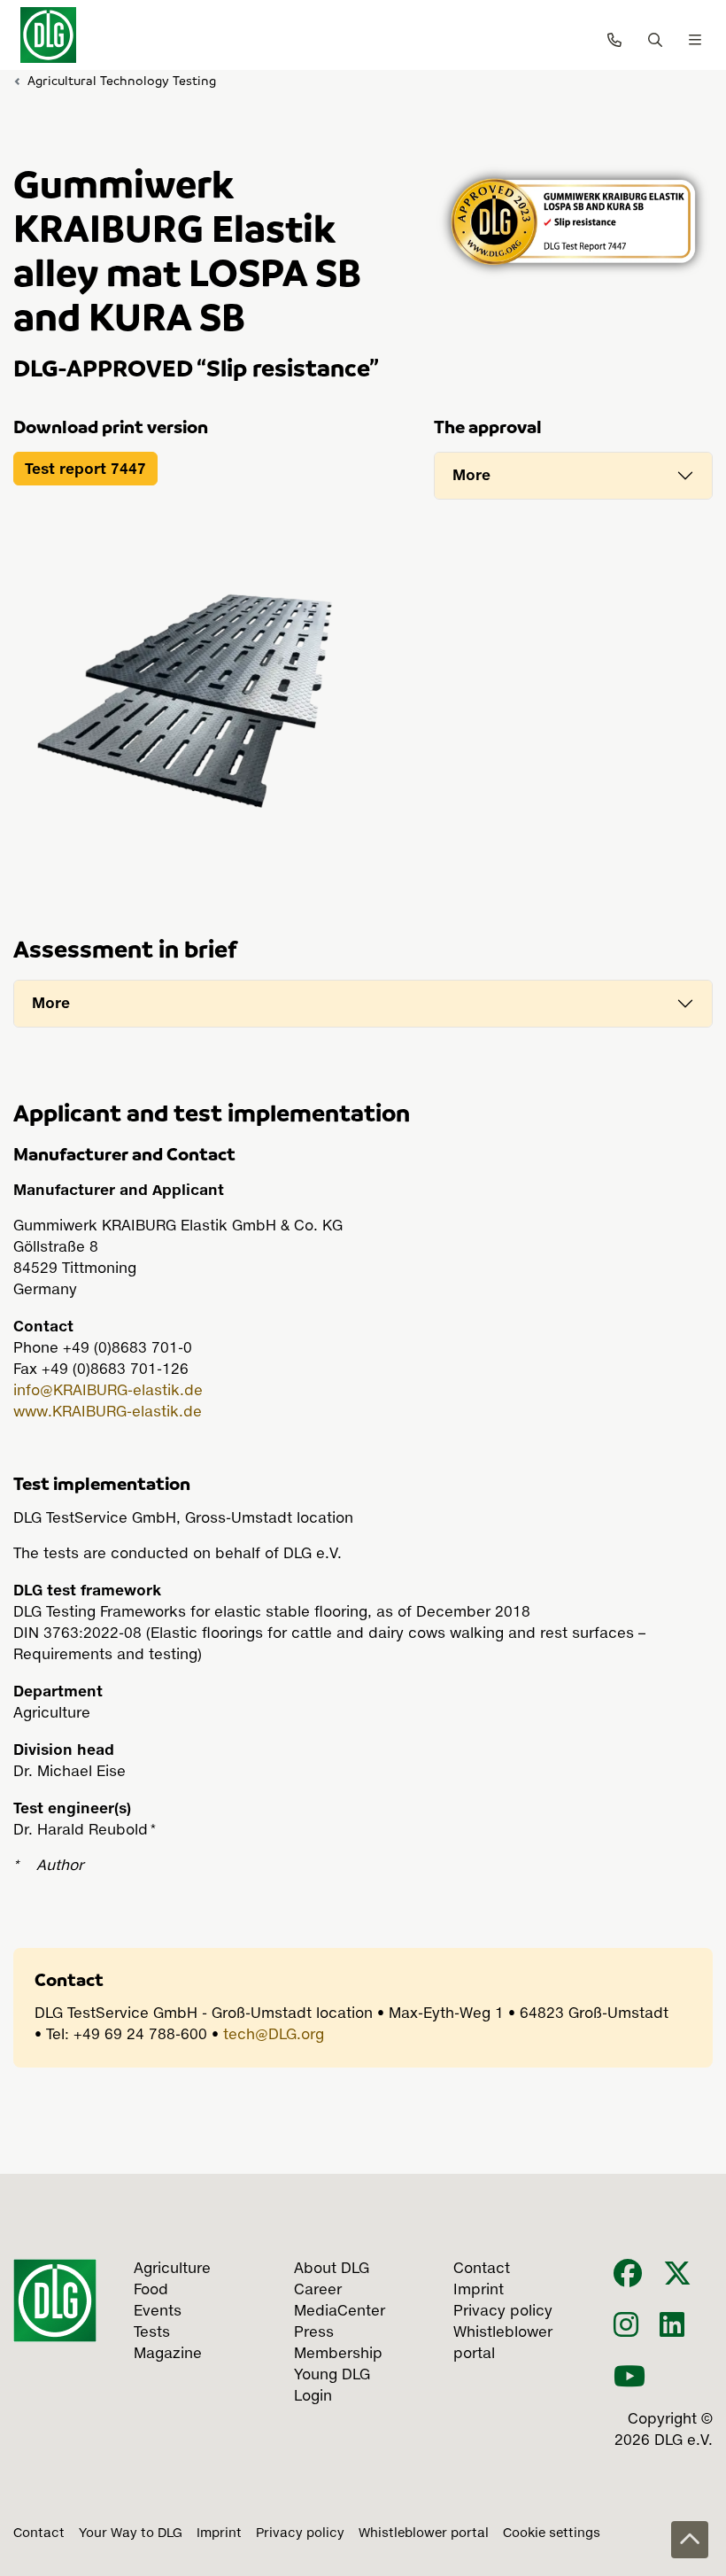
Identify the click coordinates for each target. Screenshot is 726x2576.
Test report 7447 (85, 469)
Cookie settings (552, 2533)
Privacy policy (300, 2533)
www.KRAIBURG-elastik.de (108, 1413)
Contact (39, 2533)
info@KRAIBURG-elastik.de (108, 1392)
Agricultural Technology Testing (122, 80)
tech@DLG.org (274, 2036)
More (471, 475)
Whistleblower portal (424, 2533)
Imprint (219, 2533)
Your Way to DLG (131, 2533)
